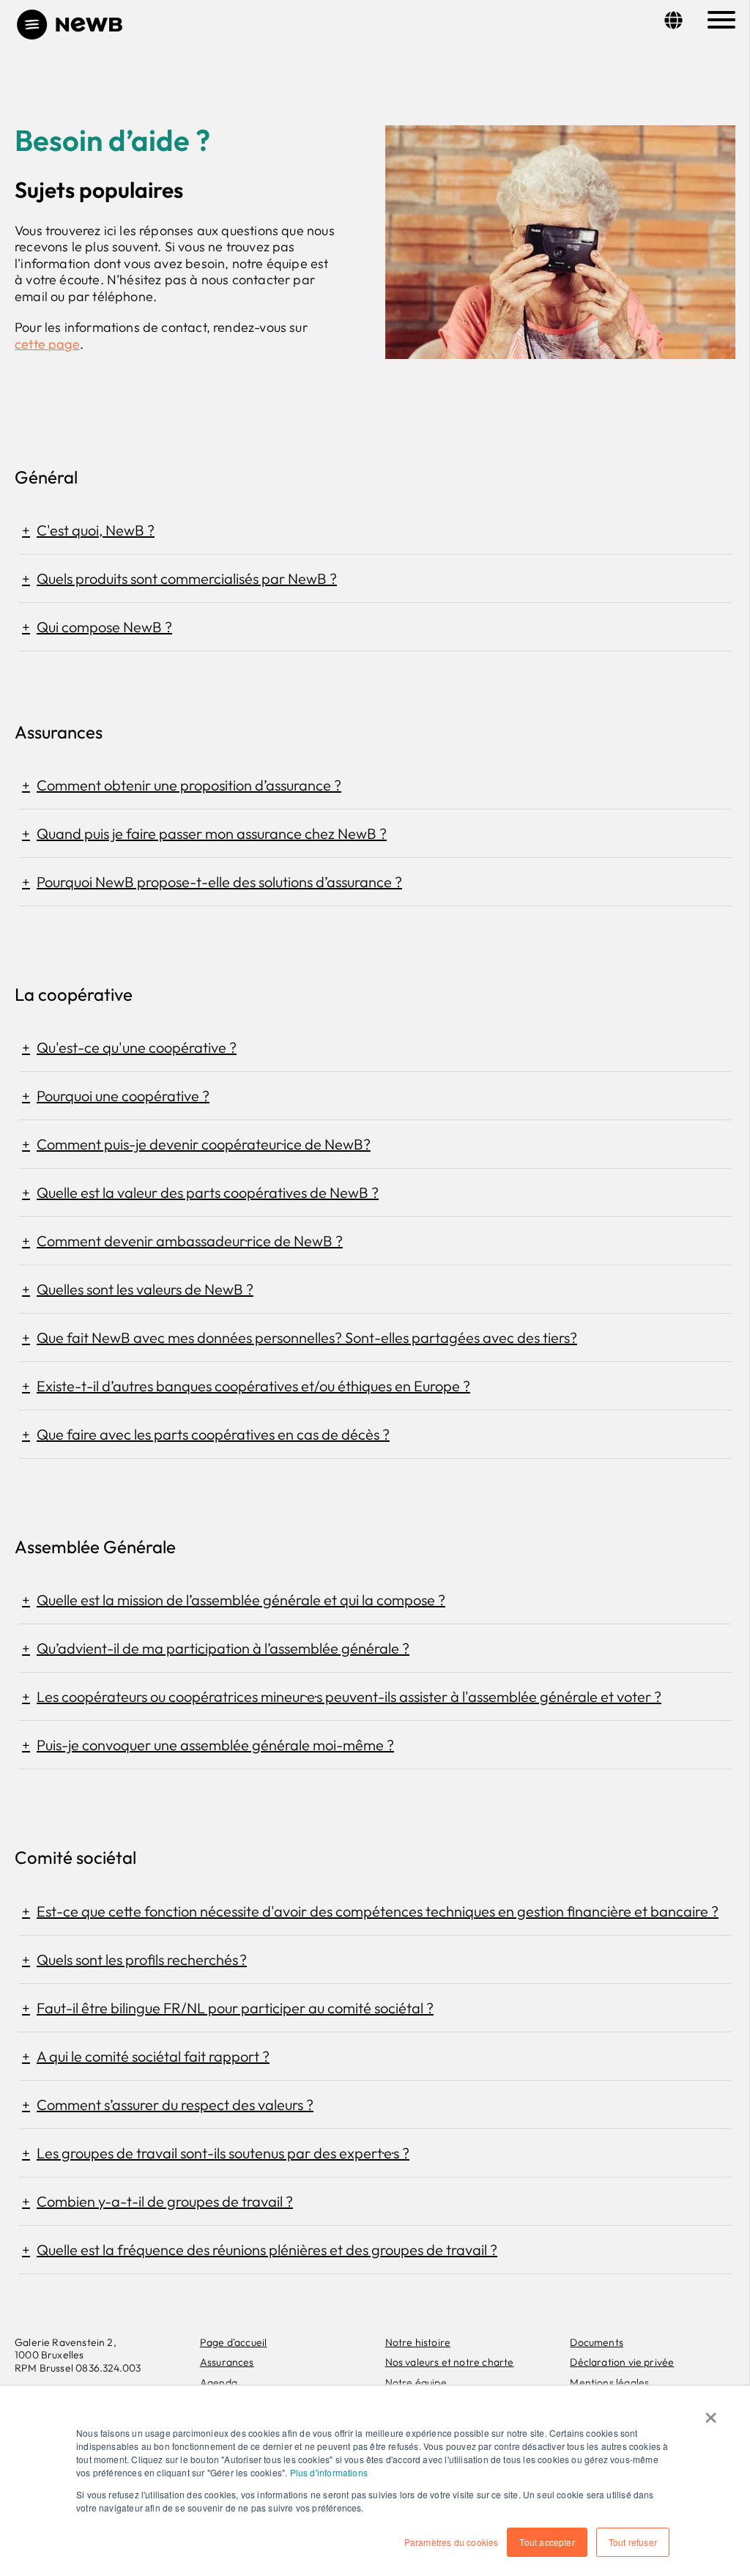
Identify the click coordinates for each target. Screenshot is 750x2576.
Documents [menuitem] (597, 2342)
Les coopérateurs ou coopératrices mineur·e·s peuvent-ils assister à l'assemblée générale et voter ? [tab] (349, 1696)
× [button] (711, 2413)
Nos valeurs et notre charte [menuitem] (450, 2362)
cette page (47, 344)
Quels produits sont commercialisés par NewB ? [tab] (187, 578)
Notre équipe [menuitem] (416, 2383)
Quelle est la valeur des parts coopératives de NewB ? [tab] (208, 1192)
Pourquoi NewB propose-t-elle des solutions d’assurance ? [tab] (219, 882)
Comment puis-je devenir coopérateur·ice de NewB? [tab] (204, 1144)
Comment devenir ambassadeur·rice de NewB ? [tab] (190, 1241)
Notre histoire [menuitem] (418, 2342)
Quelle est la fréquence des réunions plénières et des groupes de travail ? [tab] (267, 2250)
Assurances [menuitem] (227, 2362)
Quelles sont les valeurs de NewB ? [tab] (145, 1289)
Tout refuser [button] (633, 2542)
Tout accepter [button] (547, 2542)
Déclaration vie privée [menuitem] (622, 2362)
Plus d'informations (329, 2472)
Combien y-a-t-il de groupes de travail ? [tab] (165, 2201)
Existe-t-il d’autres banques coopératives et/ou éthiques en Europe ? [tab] (253, 1386)
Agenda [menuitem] (219, 2383)
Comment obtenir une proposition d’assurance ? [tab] (189, 785)
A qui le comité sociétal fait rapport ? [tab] (153, 2056)
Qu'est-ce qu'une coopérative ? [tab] (137, 1047)
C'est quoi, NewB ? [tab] (96, 530)
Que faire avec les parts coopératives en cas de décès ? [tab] (213, 1434)
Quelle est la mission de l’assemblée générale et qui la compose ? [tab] (241, 1600)
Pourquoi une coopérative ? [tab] (123, 1096)
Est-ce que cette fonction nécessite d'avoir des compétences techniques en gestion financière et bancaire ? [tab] (378, 1911)
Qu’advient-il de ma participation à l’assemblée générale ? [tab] (223, 1648)
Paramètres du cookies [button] (452, 2542)
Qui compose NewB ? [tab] (104, 627)
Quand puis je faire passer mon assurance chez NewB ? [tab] (212, 833)
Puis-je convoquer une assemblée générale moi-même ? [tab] (215, 1745)
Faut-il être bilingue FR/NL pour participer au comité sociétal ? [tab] (235, 2008)
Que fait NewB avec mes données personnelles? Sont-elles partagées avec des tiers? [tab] (307, 1337)
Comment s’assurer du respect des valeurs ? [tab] (175, 2105)
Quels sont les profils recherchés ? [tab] (142, 1959)
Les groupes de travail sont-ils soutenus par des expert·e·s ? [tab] (223, 2153)
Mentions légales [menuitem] (609, 2383)
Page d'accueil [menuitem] (234, 2342)
